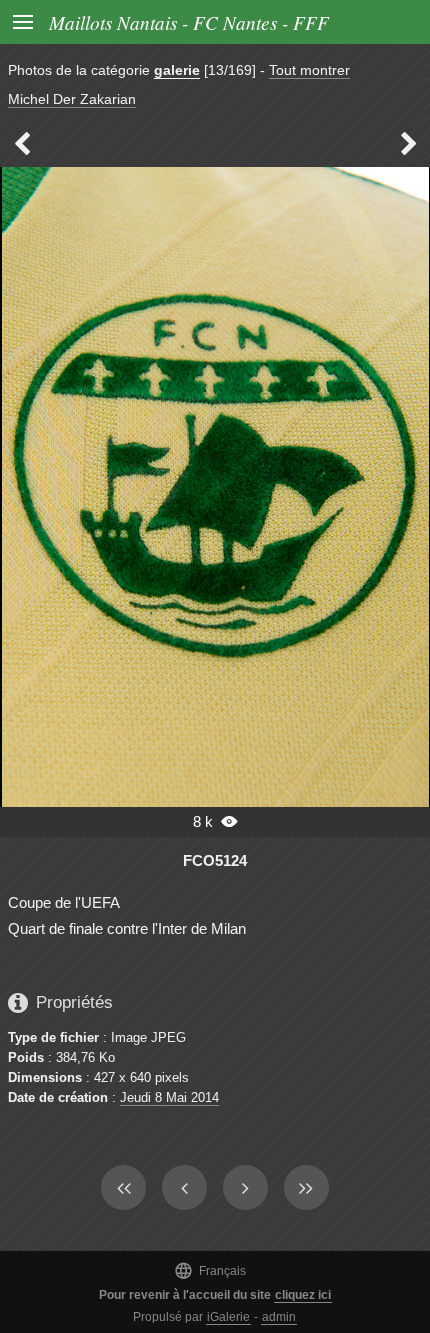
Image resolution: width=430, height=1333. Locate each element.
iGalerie (228, 1317)
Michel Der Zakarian (72, 99)
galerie (177, 70)
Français (210, 1270)
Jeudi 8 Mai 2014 (169, 1097)
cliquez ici (303, 1295)
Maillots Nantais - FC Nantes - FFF (189, 22)
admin (279, 1317)
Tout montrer (309, 70)
